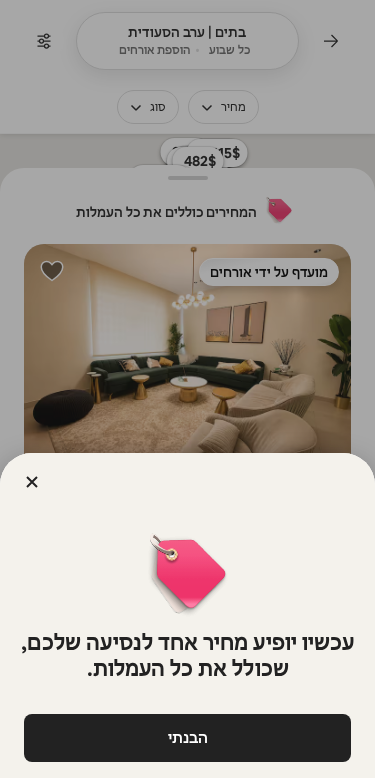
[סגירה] (32, 482)
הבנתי (188, 737)
